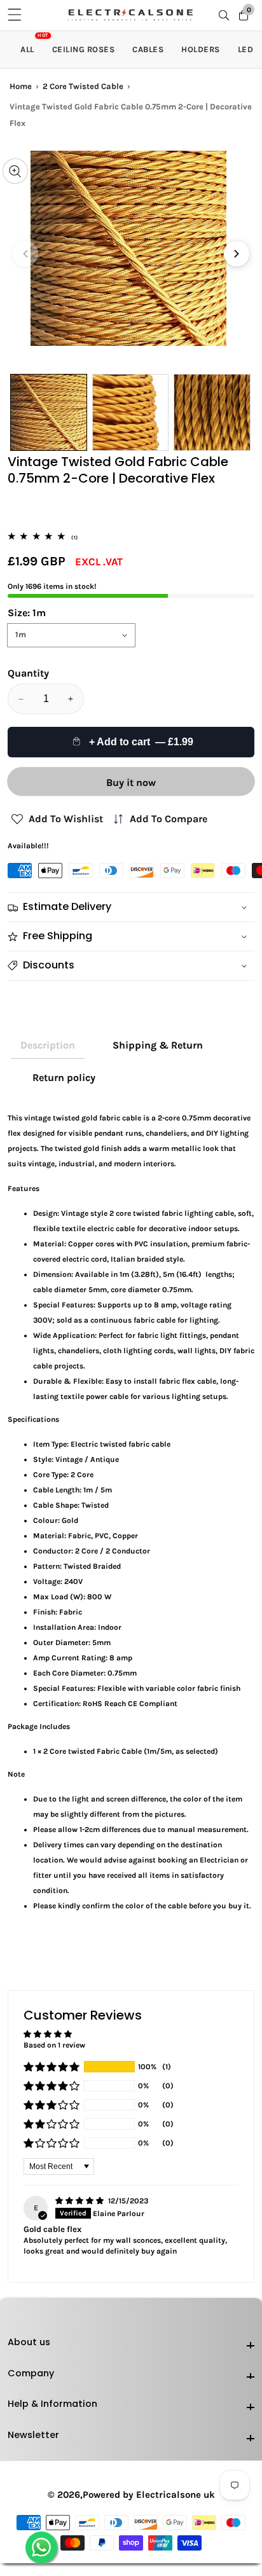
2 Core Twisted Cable (83, 86)
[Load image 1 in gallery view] (49, 412)
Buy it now (131, 782)
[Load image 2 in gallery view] (131, 412)
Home (21, 86)
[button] (52, 2067)
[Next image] (237, 254)
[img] (80, 2201)
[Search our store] (226, 15)
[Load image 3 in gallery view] (212, 412)
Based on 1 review (54, 2045)
